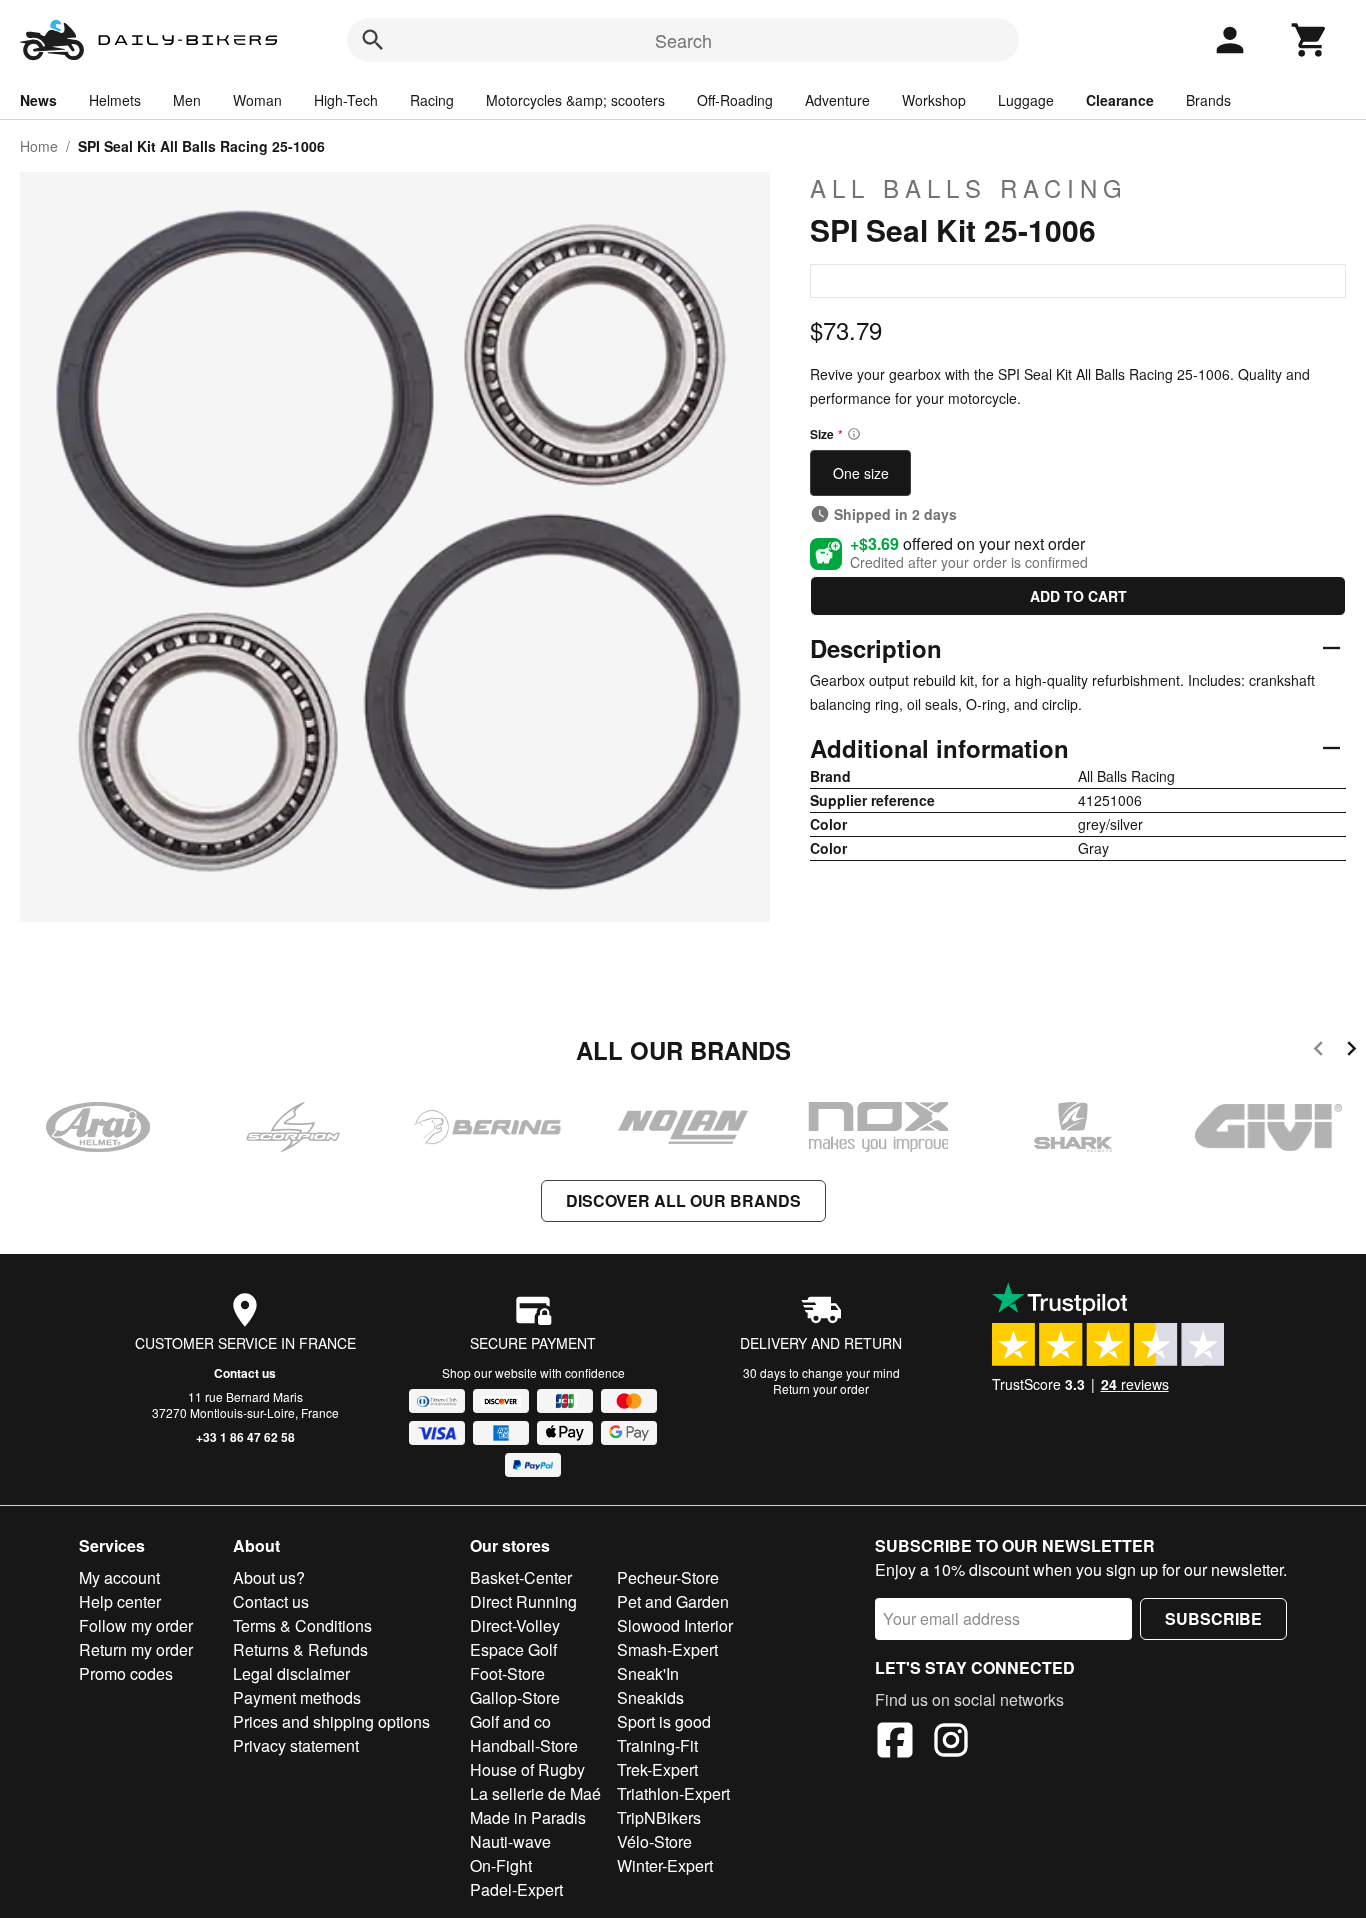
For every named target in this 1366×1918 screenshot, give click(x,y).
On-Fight (501, 1865)
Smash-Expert (667, 1649)
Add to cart (1078, 596)
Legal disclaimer (291, 1673)
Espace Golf (513, 1649)
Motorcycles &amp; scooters (575, 100)
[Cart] (1310, 40)
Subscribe (1213, 1618)
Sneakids (650, 1697)
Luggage (1026, 100)
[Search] (373, 40)
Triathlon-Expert (673, 1793)
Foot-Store (507, 1673)
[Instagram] (951, 1743)
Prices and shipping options (331, 1721)
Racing (432, 100)
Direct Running (523, 1601)
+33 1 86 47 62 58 (245, 1437)
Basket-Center (521, 1577)
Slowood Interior (675, 1625)
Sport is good (664, 1721)
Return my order (136, 1649)
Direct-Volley (515, 1625)
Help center (120, 1601)
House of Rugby (527, 1769)
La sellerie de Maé (535, 1793)
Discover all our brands (683, 1200)
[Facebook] (895, 1743)
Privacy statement (296, 1745)
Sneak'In (648, 1673)
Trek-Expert (657, 1769)
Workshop (934, 100)
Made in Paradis (528, 1817)
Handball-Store (524, 1745)
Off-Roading (735, 100)
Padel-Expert (516, 1889)
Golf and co (510, 1721)
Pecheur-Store (668, 1577)
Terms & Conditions (302, 1625)
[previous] (1318, 1051)
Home (39, 146)
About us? (269, 1577)
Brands (1208, 100)
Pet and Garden (673, 1601)
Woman (257, 100)
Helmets (115, 100)
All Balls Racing (969, 188)
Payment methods (297, 1697)
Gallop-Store (515, 1697)
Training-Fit (657, 1745)
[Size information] (854, 434)
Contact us (245, 1373)
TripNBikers (659, 1817)
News (38, 100)
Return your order (821, 1388)
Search (683, 40)
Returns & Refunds (300, 1649)
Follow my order (136, 1625)
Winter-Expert (665, 1865)
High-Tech (346, 100)
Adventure (837, 100)
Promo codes (126, 1673)
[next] (1351, 1051)
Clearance (1120, 100)
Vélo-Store (654, 1841)
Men (187, 100)
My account (119, 1577)
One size (861, 473)
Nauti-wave (510, 1841)
